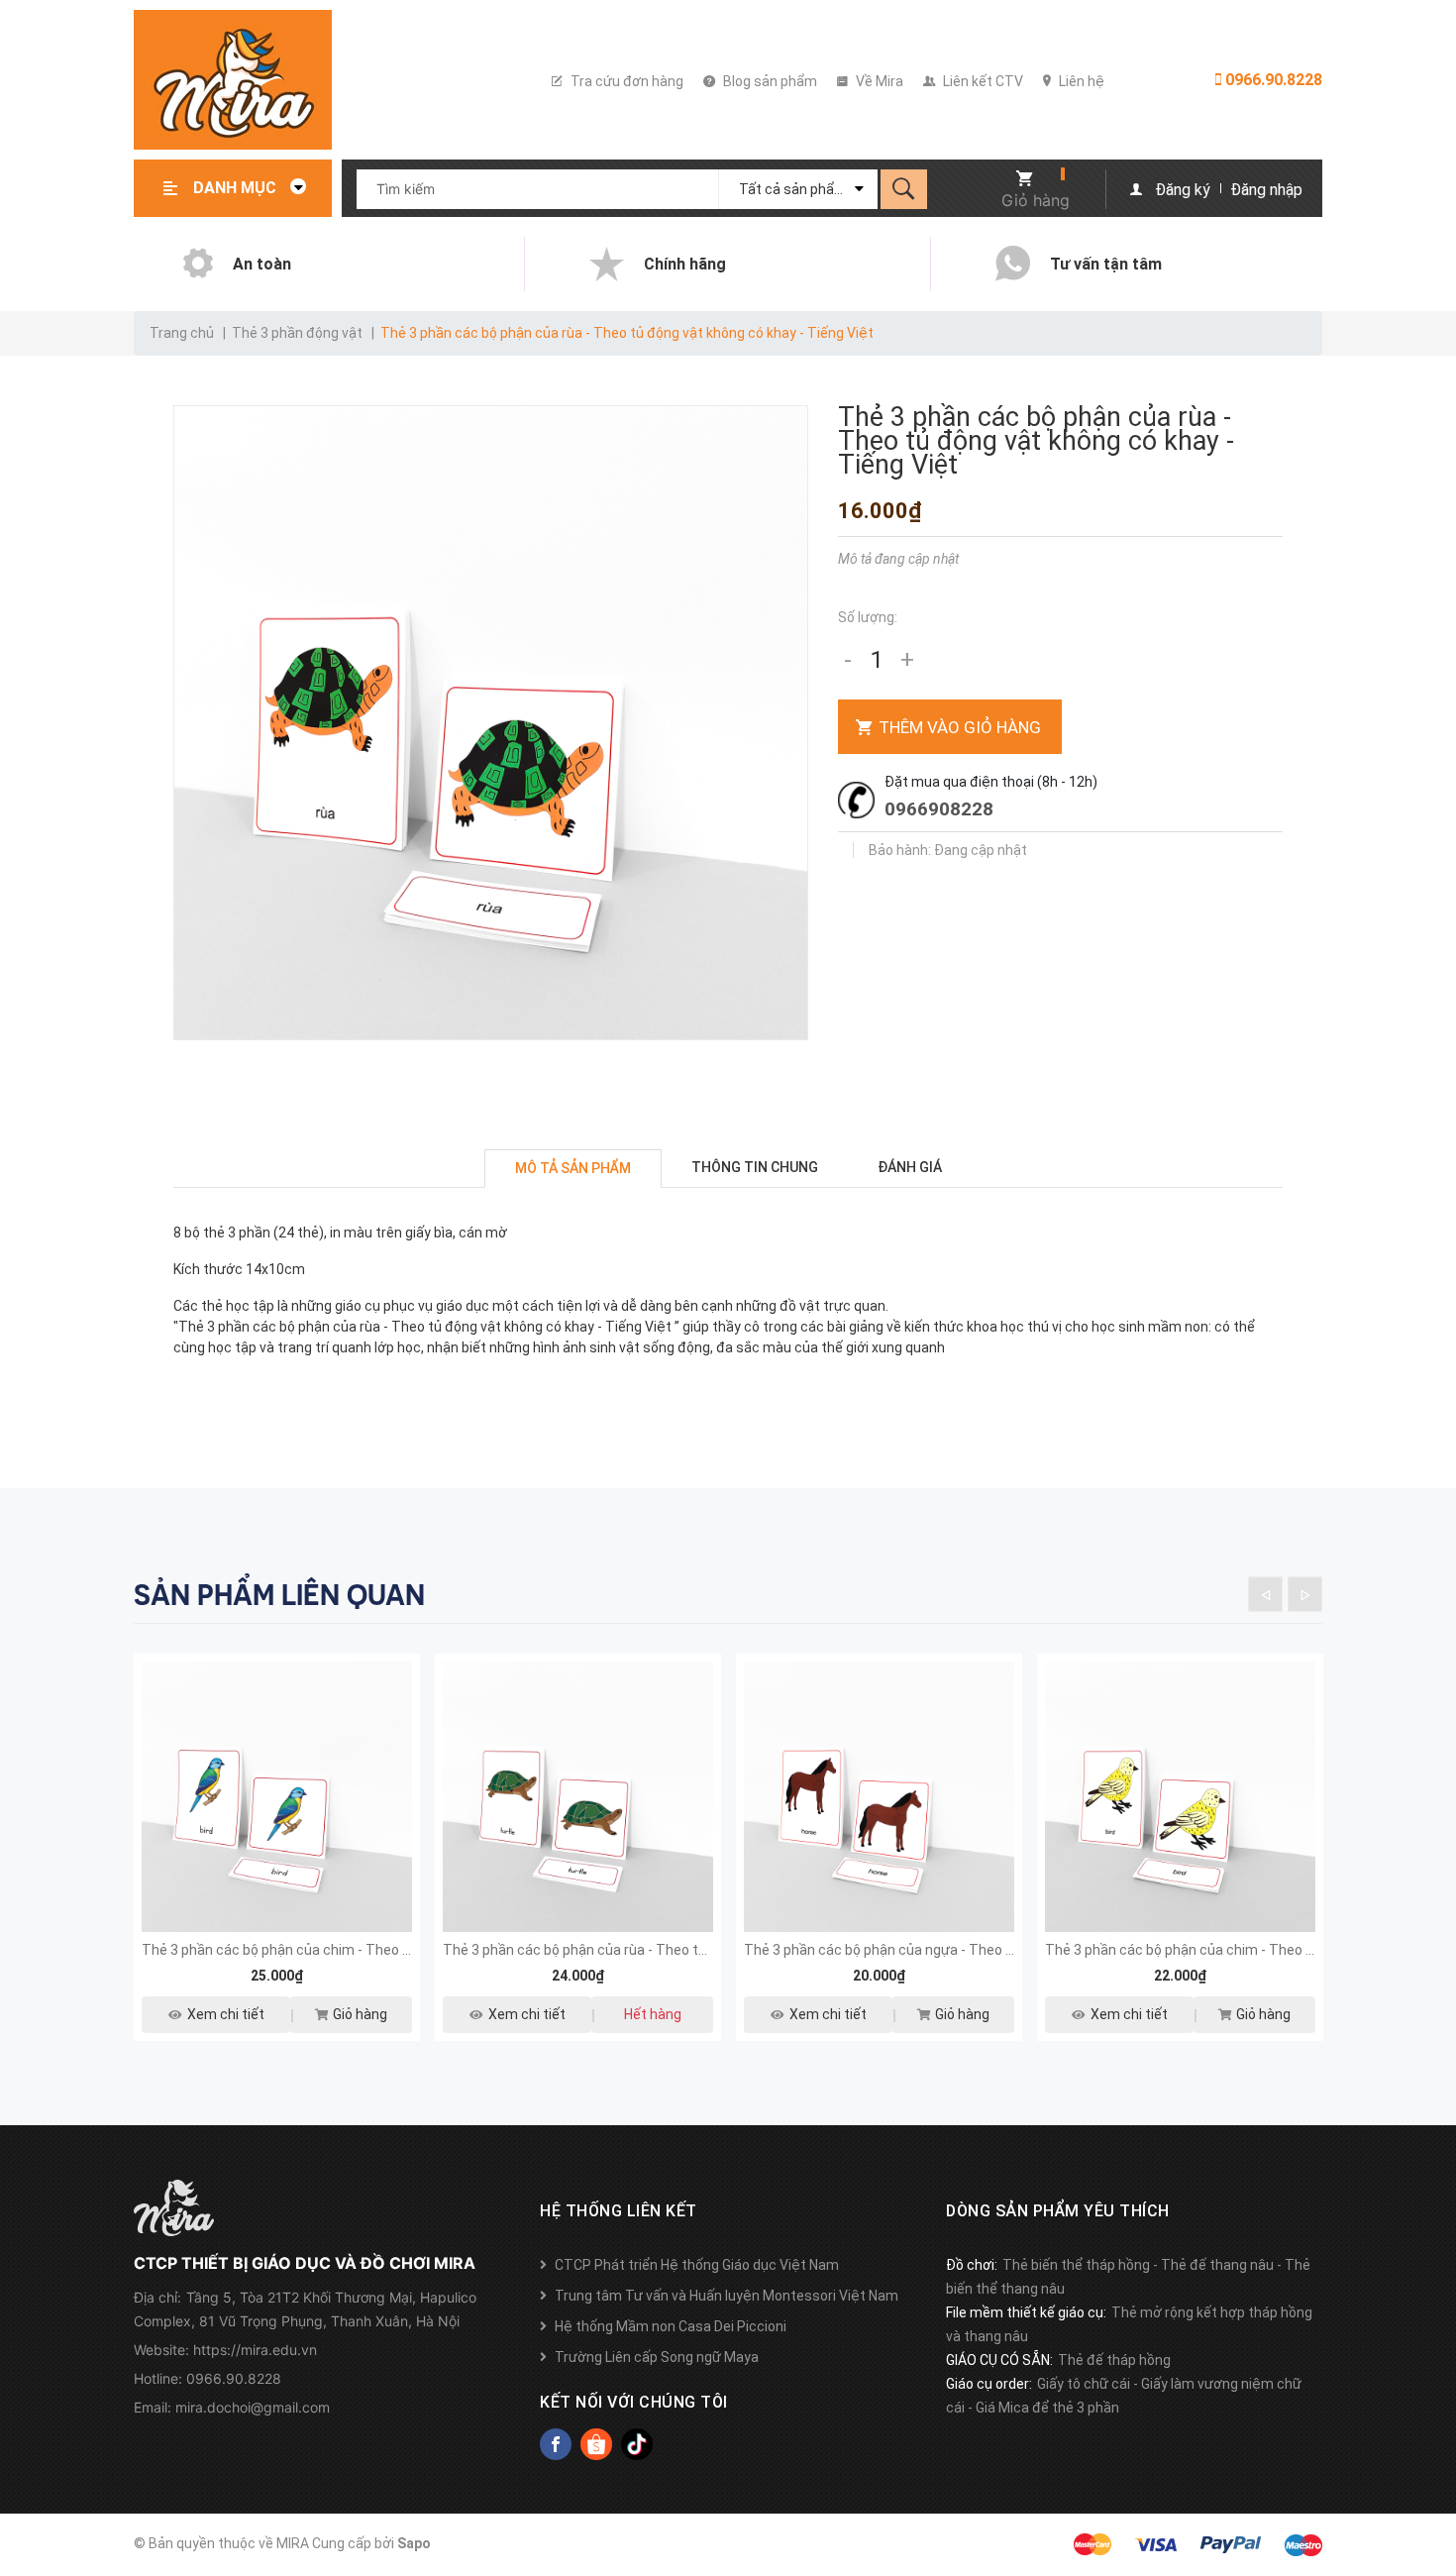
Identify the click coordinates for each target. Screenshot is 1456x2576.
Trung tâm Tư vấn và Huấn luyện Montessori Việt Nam (727, 2296)
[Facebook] (556, 2444)
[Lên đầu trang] (1431, 2460)
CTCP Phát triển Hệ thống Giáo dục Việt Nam (697, 2265)
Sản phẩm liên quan (279, 1595)
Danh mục (237, 188)
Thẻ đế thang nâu (1217, 2265)
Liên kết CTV (982, 81)
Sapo (414, 2543)
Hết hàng (653, 2014)
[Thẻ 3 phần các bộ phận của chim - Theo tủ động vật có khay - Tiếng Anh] (277, 1797)
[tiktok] (637, 2444)
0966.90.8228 (1272, 80)
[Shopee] (596, 2444)
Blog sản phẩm (769, 81)
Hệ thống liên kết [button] (619, 2211)
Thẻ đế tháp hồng (1114, 2360)
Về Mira (878, 81)
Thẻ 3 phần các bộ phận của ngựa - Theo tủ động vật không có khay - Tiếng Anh (995, 1950)
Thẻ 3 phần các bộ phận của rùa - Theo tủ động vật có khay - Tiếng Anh (668, 1950)
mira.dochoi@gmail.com (253, 2407)
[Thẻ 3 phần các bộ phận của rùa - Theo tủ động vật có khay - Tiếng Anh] (578, 1797)
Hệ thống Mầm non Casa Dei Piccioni (671, 2326)
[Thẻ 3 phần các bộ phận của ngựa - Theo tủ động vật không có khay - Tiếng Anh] (879, 1797)
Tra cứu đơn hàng (625, 81)
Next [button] (1305, 1594)
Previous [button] (1265, 1594)
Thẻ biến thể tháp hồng (1076, 2265)
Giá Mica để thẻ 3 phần (1047, 2408)
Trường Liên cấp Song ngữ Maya (657, 2357)
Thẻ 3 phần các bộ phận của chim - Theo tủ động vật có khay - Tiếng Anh (372, 1950)
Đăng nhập (1266, 190)
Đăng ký (1183, 190)
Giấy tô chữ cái (1084, 2384)
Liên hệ (1080, 81)
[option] (277, 1860)
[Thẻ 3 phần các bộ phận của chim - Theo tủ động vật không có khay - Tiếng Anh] (1180, 1797)
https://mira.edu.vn (255, 2350)
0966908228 (939, 809)
